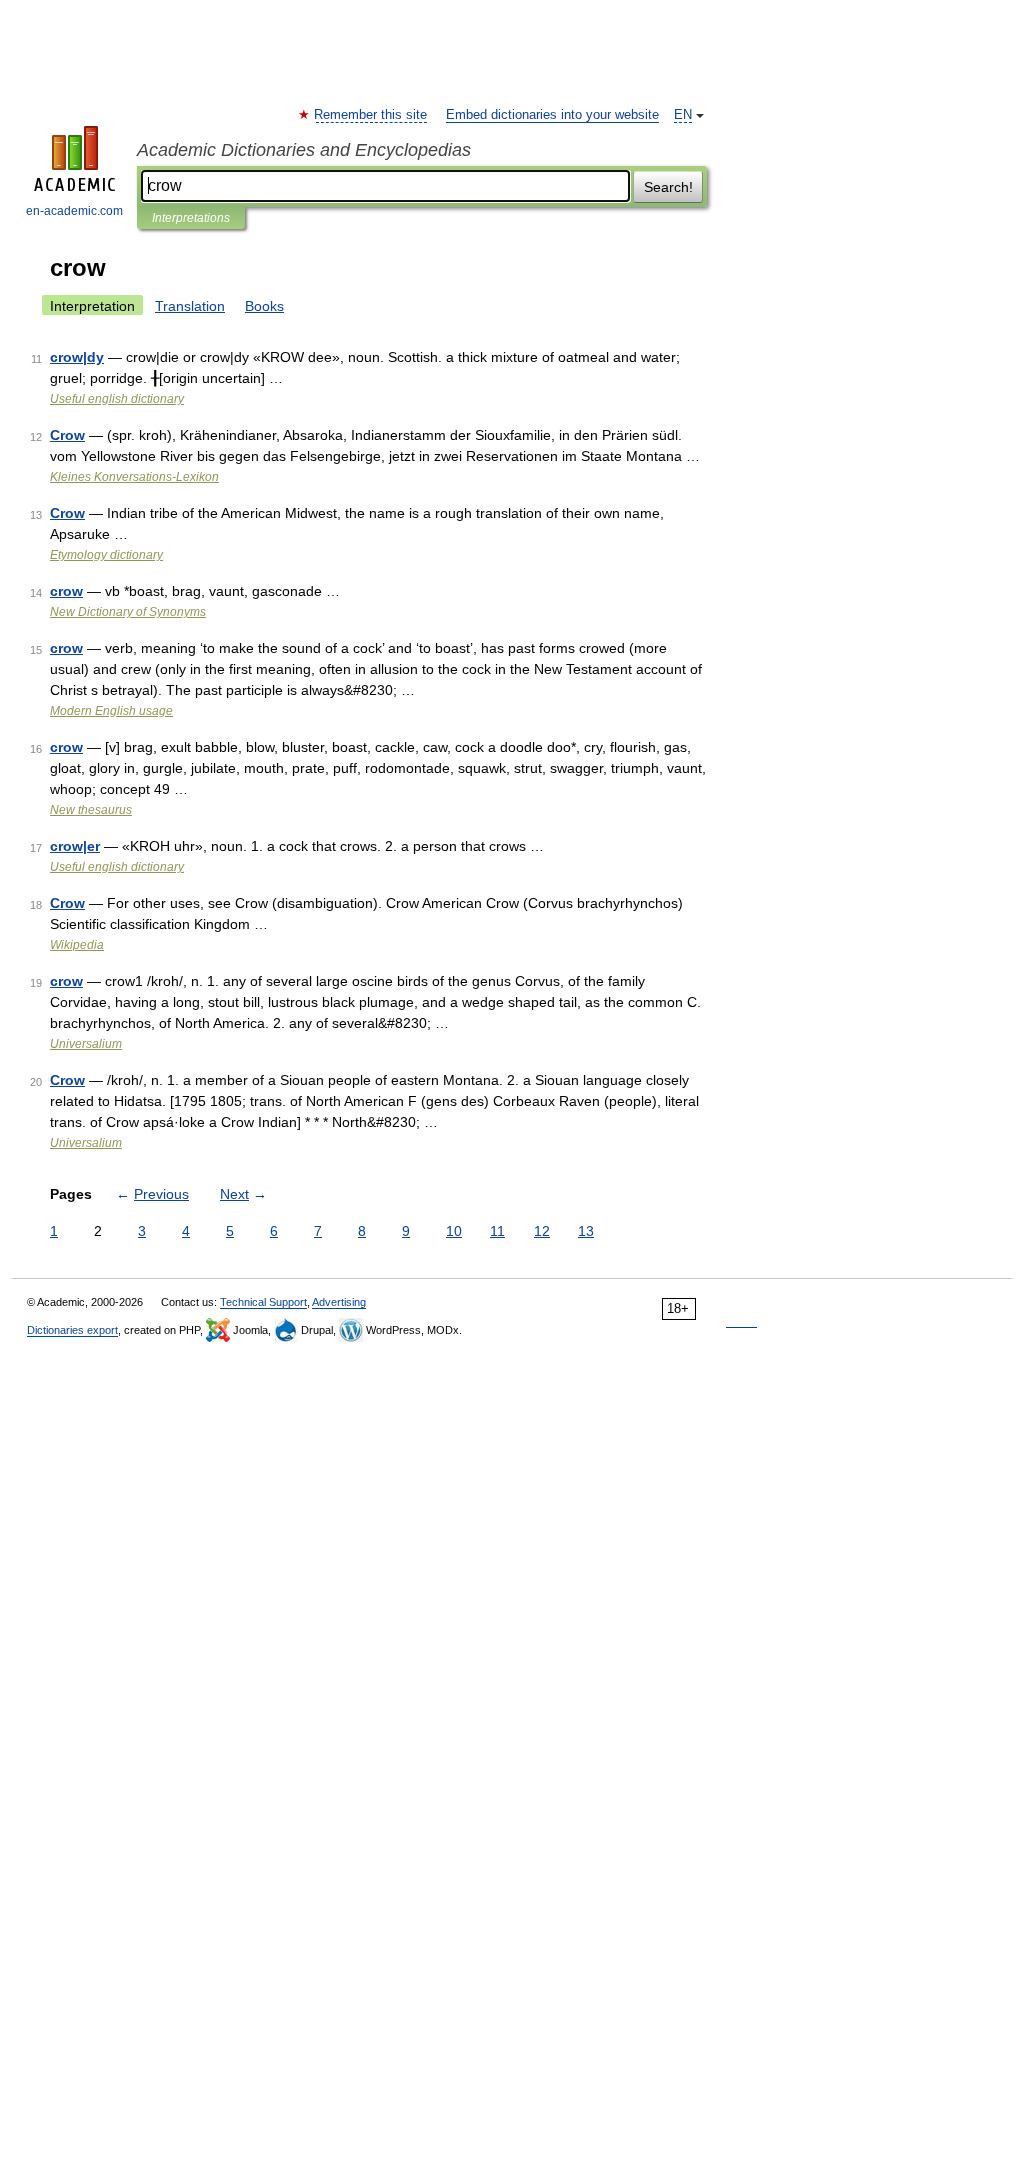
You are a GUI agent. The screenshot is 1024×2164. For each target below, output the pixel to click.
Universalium (86, 1044)
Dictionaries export (72, 1330)
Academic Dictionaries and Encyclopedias (304, 150)
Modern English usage (111, 711)
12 (542, 1231)
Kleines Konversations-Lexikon (134, 477)
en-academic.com (74, 211)
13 (586, 1231)
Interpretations (191, 218)
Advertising (339, 1302)
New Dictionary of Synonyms (128, 612)
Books (264, 306)
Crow (67, 435)
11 (497, 1231)
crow (66, 591)
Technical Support (263, 1302)
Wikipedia (77, 945)
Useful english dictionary (117, 399)
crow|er (75, 846)
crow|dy (77, 357)
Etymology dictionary (106, 555)
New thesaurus (91, 810)
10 (454, 1231)
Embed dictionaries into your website (552, 115)
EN (683, 115)
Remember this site (371, 115)
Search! (668, 187)
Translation (190, 306)
